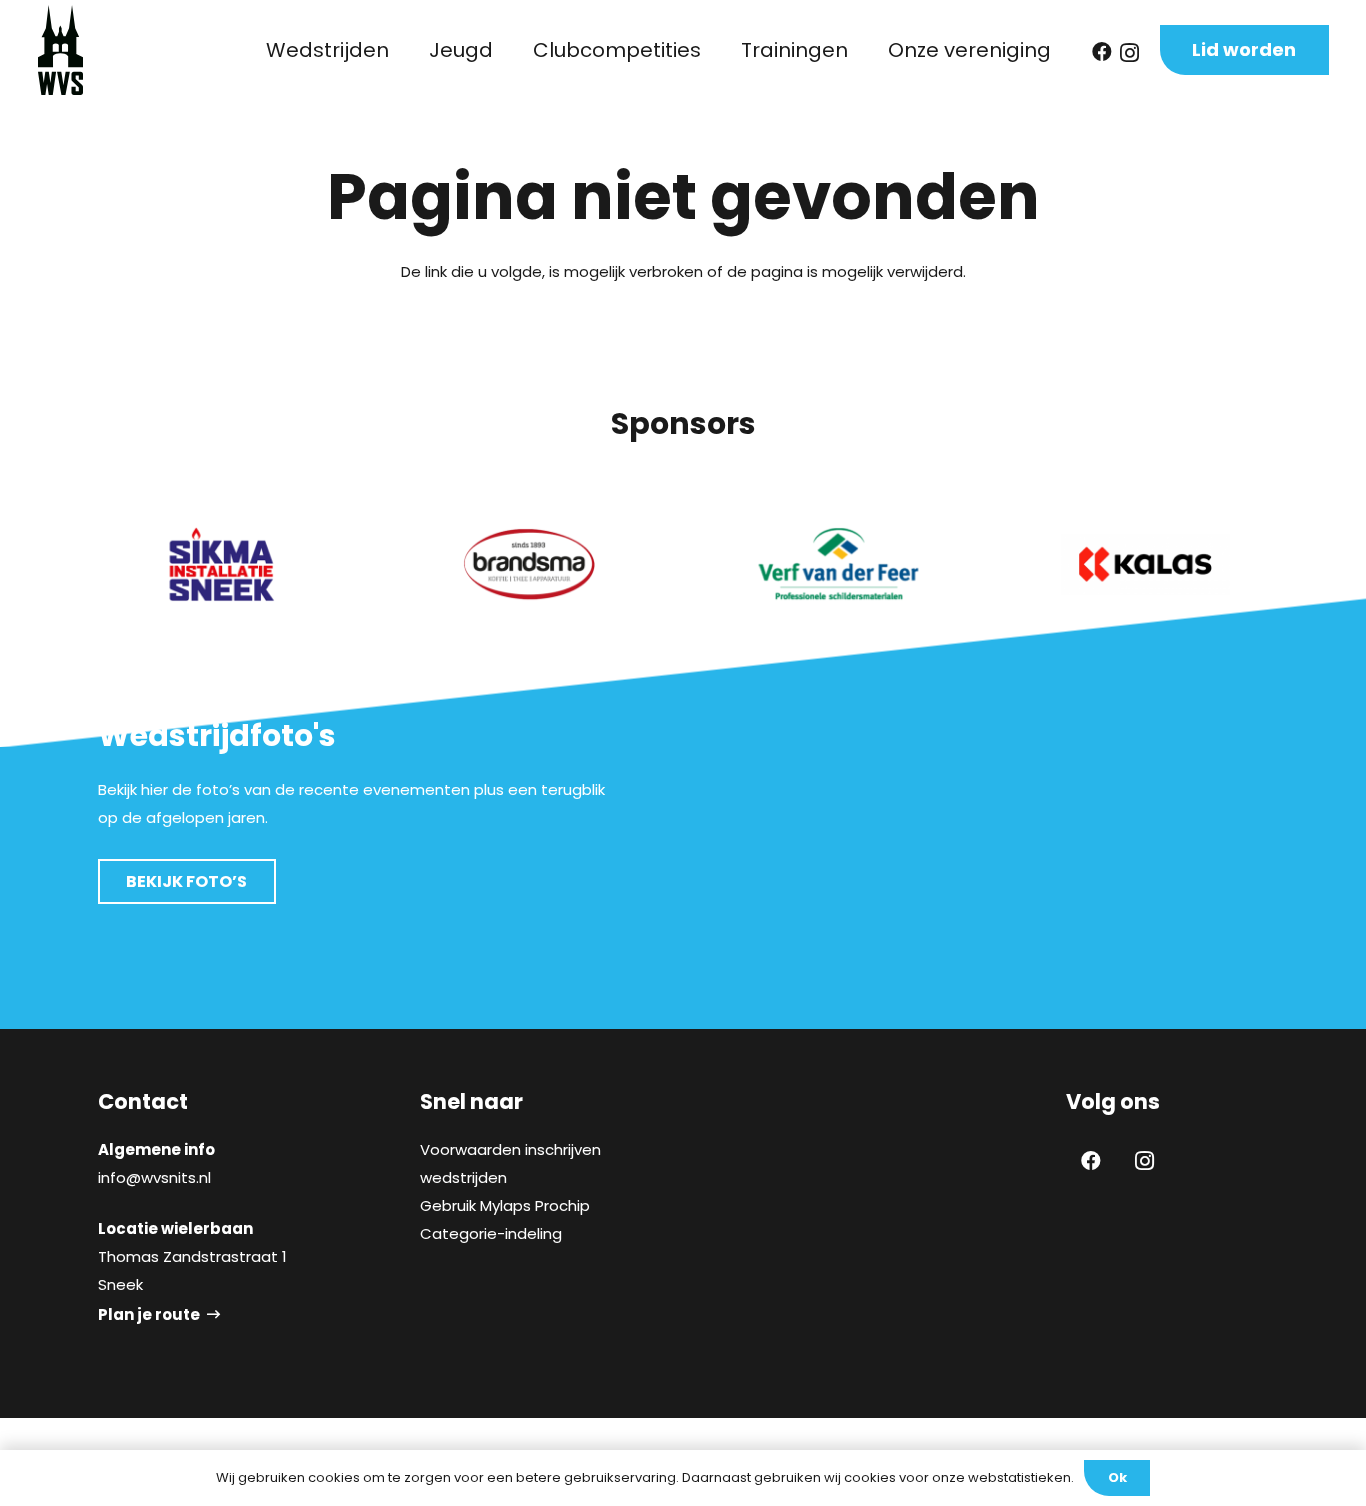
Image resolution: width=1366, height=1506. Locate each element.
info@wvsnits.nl (154, 1177)
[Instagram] (1129, 53)
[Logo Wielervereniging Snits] (60, 50)
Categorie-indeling (491, 1233)
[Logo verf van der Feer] (837, 564)
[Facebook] (1102, 52)
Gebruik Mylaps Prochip (505, 1205)
